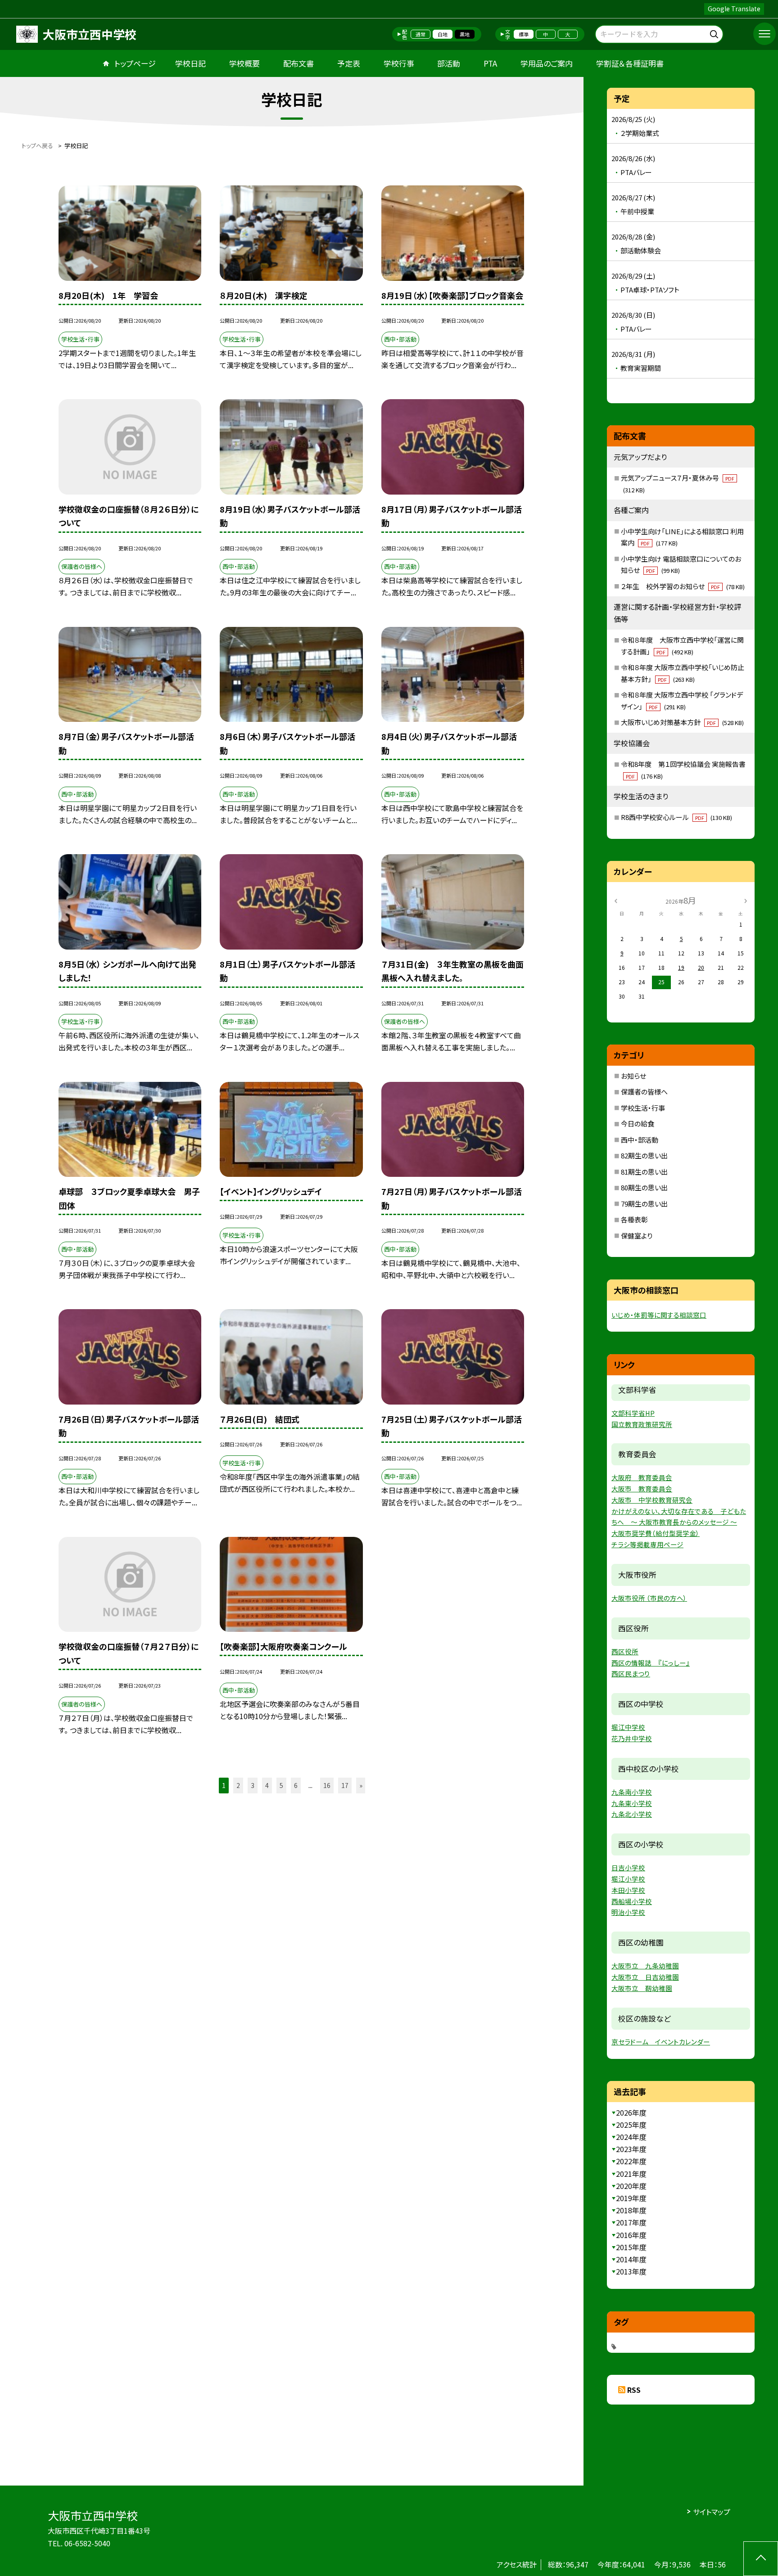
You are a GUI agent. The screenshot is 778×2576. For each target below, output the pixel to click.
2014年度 (631, 2259)
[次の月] (746, 900)
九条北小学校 (632, 1814)
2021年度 (631, 2174)
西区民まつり (631, 1673)
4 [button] (267, 1785)
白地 (443, 34)
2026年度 (631, 2112)
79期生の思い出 (644, 1204)
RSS (634, 2390)
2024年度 (631, 2137)
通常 (421, 34)
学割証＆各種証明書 (630, 63)
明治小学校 (628, 1912)
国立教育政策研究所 (642, 1424)
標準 (524, 34)
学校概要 (244, 63)
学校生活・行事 (643, 1108)
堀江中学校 (628, 1727)
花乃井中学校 (632, 1738)
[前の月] (615, 900)
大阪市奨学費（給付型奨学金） (656, 1533)
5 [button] (281, 1785)
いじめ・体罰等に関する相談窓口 (659, 1315)
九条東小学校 (632, 1803)
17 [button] (345, 1785)
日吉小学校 (628, 1867)
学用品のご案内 (547, 63)
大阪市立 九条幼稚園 (645, 1966)
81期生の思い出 (644, 1172)
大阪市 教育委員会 (642, 1488)
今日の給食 (638, 1124)
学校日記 (190, 63)
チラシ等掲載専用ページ (647, 1544)
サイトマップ (712, 2512)
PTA (490, 63)
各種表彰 (634, 1219)
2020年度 (631, 2186)
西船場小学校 (632, 1901)
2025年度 (631, 2125)
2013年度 (631, 2271)
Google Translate (734, 9)
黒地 (465, 34)
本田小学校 (628, 1890)
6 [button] (296, 1785)
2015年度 (631, 2247)
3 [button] (253, 1785)
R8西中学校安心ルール (676, 817)
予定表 (349, 63)
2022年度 (631, 2161)
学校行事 (399, 63)
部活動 (449, 63)
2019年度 (631, 2198)
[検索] (715, 33)
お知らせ (633, 1076)
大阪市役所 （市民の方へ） (649, 1598)
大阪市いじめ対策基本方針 (682, 722)
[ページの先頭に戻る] (761, 2559)
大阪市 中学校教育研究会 (652, 1500)
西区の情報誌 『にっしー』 (651, 1663)
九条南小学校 (632, 1792)
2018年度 (631, 2210)
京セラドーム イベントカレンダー (661, 2042)
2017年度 (631, 2222)
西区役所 (625, 1651)
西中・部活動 (640, 1140)
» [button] (361, 1785)
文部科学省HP (633, 1413)
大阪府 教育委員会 (642, 1477)
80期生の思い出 (644, 1187)
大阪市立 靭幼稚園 (642, 1988)
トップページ (135, 63)
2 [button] (238, 1785)
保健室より (637, 1236)
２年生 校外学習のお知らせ (683, 586)
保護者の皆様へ (644, 1092)
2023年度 (631, 2149)
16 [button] (327, 1785)
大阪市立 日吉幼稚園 (645, 1977)
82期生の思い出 (644, 1155)
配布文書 (299, 63)
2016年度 (631, 2235)
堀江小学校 (628, 1879)
